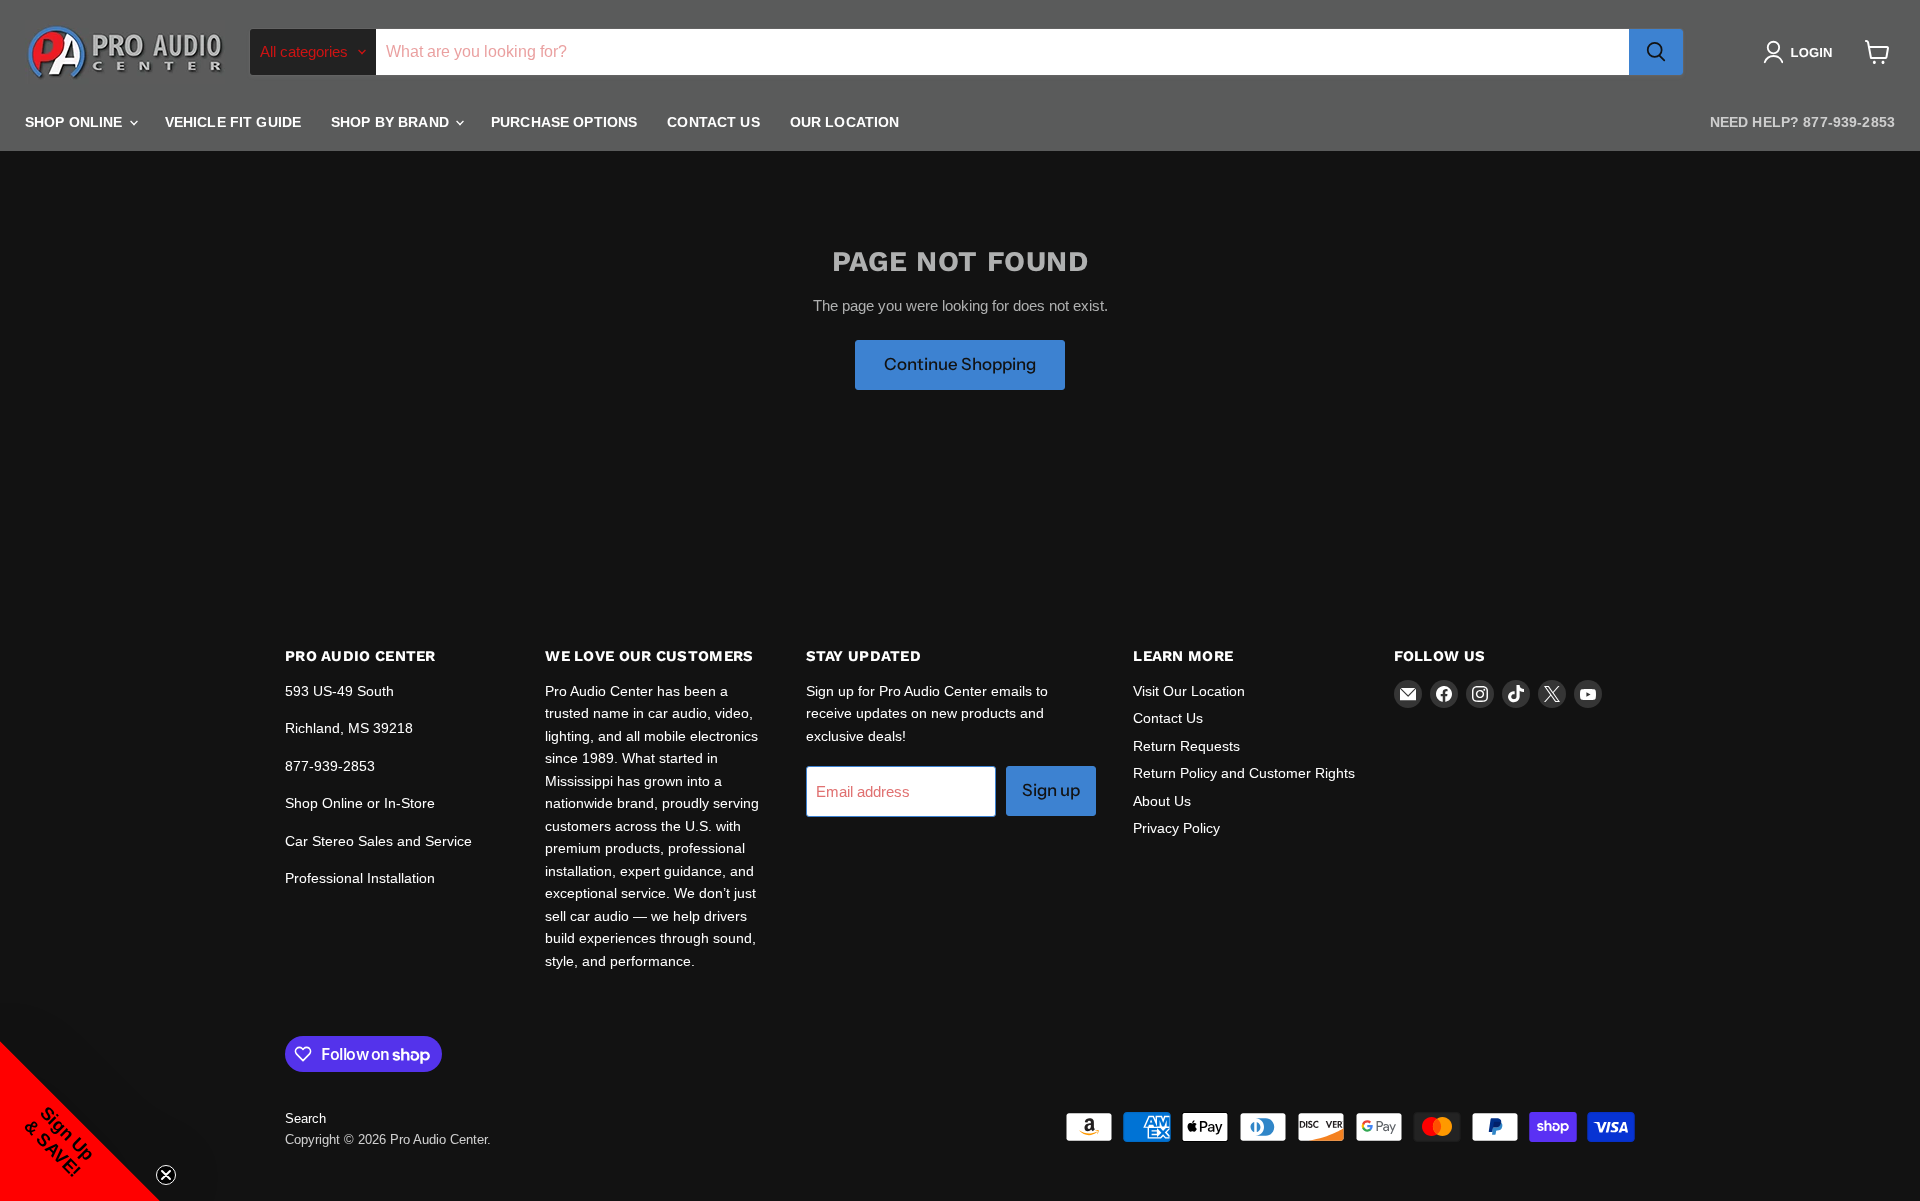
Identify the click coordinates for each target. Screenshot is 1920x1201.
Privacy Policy (1176, 828)
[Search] (1656, 52)
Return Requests (1186, 746)
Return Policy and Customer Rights (1244, 773)
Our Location (845, 122)
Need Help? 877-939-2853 (1802, 122)
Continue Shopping (960, 364)
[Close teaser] (166, 1175)
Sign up (1051, 790)
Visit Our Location (1189, 691)
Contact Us (713, 122)
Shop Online (76, 122)
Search (305, 1118)
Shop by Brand (392, 122)
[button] (1801, 52)
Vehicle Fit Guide (233, 122)
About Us (1162, 801)
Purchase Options (564, 122)
